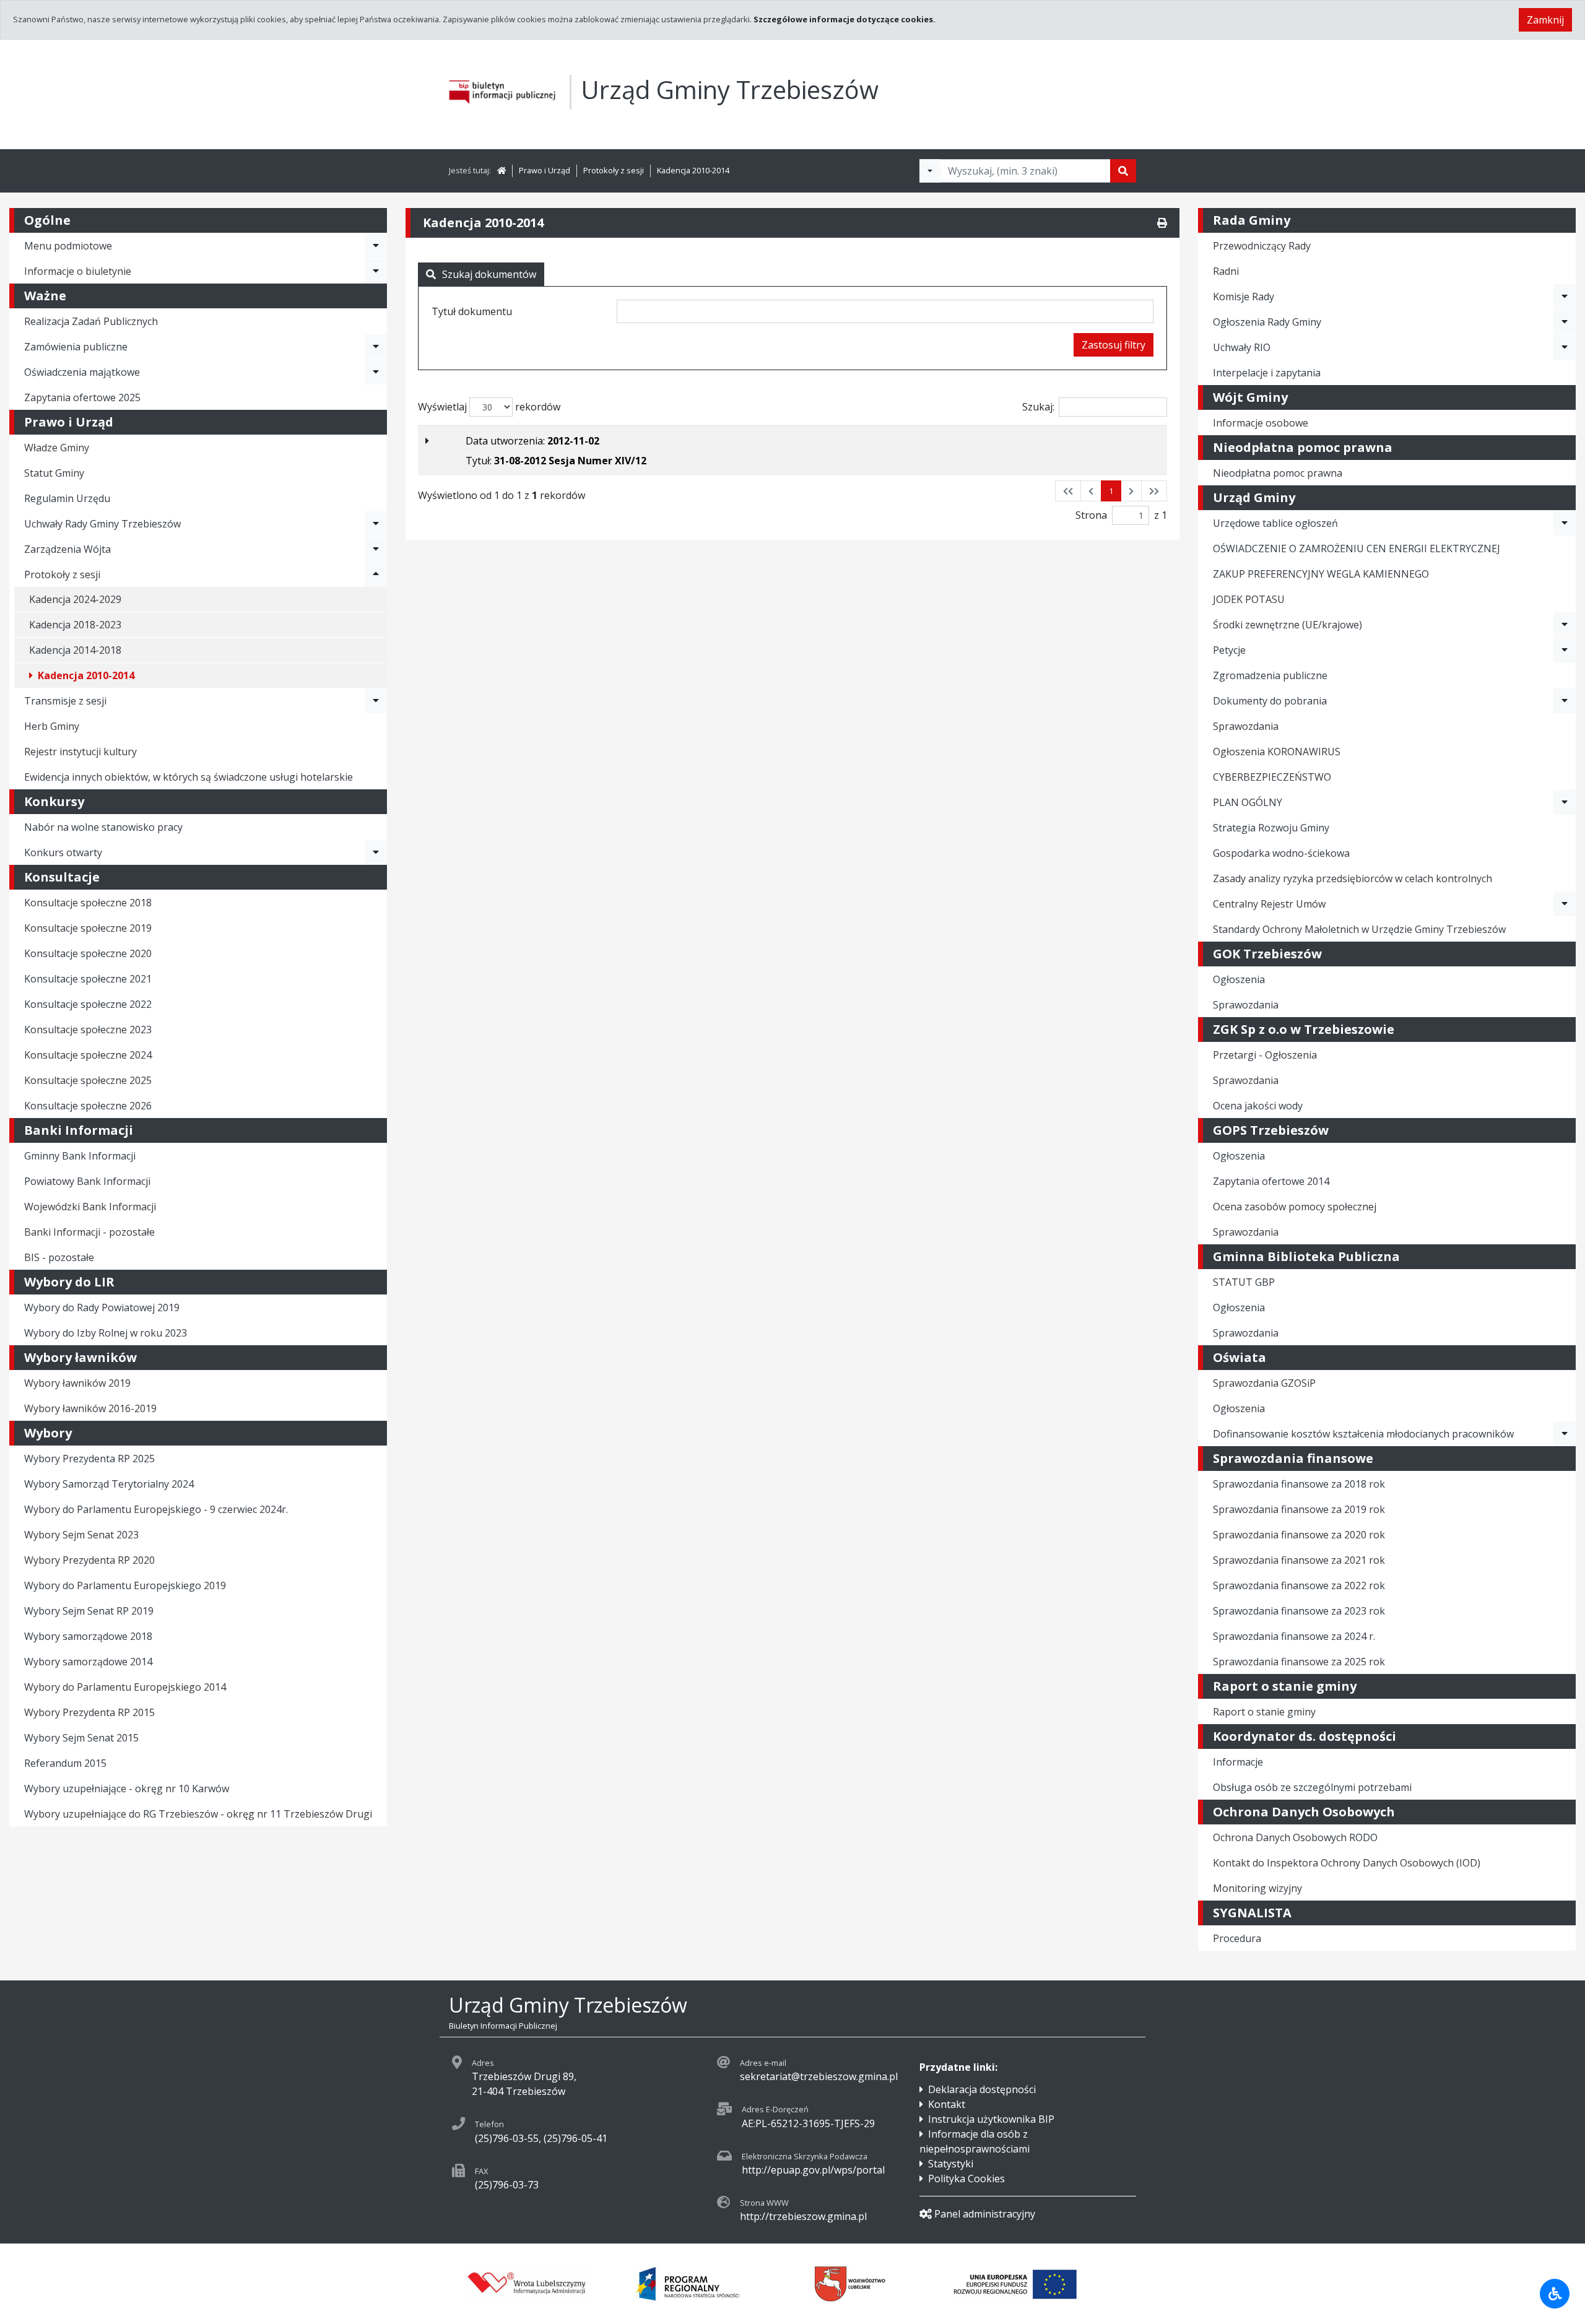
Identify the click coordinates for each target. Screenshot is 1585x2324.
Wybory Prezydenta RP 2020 (89, 1560)
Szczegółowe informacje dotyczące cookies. (845, 19)
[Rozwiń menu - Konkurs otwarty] (376, 852)
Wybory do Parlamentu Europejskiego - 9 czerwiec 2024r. (156, 1509)
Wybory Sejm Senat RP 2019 (89, 1611)
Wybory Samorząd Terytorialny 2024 (109, 1484)
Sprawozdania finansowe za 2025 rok (1299, 1662)
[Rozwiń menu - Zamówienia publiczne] (376, 347)
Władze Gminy (57, 448)
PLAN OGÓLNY (1248, 802)
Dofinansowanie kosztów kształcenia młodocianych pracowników (1363, 1434)
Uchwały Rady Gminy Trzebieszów (102, 524)
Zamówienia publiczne (76, 347)
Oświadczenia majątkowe (82, 372)
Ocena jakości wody (1258, 1106)
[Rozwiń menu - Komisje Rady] (1565, 297)
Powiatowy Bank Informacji (87, 1181)
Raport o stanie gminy (1264, 1712)
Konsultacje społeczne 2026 (88, 1106)
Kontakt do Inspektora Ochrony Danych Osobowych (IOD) (1347, 1863)
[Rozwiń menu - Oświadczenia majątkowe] (376, 372)
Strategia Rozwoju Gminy (1271, 828)
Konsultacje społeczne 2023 (88, 1030)
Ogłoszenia (1239, 979)
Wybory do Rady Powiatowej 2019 (102, 1307)
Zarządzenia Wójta (67, 549)
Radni (1226, 271)
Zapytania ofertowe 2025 (82, 397)
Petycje (1229, 650)
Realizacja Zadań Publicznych (91, 321)
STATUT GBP (1244, 1282)
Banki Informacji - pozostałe (89, 1232)
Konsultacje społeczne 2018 (88, 903)
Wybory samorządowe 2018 (88, 1636)
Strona (1091, 515)
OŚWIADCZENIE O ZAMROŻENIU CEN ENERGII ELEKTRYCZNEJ (1357, 548)
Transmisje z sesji (65, 701)
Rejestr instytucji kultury (80, 752)
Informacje (1238, 1762)
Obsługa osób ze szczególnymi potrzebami (1312, 1787)
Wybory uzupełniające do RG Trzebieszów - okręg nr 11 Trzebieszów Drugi (198, 1814)
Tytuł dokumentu (472, 311)
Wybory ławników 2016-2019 (90, 1408)
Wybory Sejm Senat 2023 (81, 1535)
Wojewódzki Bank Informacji (90, 1207)
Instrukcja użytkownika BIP (991, 2119)
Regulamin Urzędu (67, 498)
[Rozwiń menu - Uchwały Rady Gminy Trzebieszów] (376, 524)
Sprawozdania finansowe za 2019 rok (1299, 1509)
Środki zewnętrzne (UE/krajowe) (1288, 625)
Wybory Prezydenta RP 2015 (89, 1712)
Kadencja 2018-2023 (75, 625)
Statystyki (951, 2164)
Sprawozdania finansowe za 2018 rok (1299, 1484)
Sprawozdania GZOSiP (1264, 1383)
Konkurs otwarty (63, 852)
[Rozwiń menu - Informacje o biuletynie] (376, 271)
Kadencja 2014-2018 (75, 650)
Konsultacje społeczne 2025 (88, 1080)
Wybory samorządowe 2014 (88, 1662)
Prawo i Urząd (545, 170)
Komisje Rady (1244, 297)
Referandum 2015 (65, 1763)
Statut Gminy (54, 473)
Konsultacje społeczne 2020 (88, 953)
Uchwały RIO (1242, 347)
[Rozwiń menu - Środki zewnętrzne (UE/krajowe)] (1565, 625)
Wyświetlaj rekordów (489, 407)
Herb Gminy (52, 726)
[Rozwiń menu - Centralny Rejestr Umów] (1565, 904)
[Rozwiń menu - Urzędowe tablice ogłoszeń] (1565, 523)
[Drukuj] (1162, 223)
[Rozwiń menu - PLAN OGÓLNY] (1565, 802)
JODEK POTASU (1249, 599)
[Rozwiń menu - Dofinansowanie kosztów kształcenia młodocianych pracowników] (1565, 1434)
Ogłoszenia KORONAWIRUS (1277, 752)
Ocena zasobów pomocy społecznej (1295, 1207)
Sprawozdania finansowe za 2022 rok (1299, 1585)
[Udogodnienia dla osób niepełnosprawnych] (1555, 2294)
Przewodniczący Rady (1262, 246)
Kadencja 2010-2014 (693, 170)
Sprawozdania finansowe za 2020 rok (1299, 1535)
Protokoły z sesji (614, 170)
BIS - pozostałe (59, 1257)
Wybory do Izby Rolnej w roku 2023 (106, 1333)
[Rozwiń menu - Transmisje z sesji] (376, 701)
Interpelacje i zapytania (1267, 373)
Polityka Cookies (966, 2179)
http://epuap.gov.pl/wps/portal (813, 2170)
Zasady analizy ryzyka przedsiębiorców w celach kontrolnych (1353, 878)
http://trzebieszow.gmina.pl (803, 2216)
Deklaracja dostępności (982, 2089)
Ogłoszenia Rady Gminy (1267, 322)
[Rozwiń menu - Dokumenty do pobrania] (1565, 701)
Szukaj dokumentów (489, 274)
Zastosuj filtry (1114, 345)
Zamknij (1545, 20)
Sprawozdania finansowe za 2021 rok (1299, 1560)
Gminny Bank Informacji (80, 1156)
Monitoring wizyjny (1257, 1888)
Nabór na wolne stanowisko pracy (103, 827)
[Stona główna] (502, 170)
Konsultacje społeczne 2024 (88, 1055)
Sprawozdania (1246, 726)
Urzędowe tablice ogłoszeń (1275, 523)
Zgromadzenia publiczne (1270, 675)
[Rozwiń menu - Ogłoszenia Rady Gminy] (1565, 322)
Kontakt (947, 2104)
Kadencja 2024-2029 (75, 599)
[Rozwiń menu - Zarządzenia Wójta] (376, 549)
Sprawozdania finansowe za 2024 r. (1294, 1636)
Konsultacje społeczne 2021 (88, 979)
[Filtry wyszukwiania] (930, 171)
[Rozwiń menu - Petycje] (1565, 650)
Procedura (1237, 1938)
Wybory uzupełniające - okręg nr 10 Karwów (127, 1789)
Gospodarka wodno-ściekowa (1281, 853)
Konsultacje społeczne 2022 (88, 1004)
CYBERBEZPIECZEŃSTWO (1272, 777)
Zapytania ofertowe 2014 (1271, 1181)
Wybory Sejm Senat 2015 (81, 1738)
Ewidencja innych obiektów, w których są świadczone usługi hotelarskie (189, 777)
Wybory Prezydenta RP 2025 (89, 1459)
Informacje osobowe (1261, 423)
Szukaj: (1038, 407)
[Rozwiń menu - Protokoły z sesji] (376, 574)
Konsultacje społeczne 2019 (88, 928)
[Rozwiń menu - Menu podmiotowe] (376, 246)
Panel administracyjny (985, 2214)
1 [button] (1111, 491)
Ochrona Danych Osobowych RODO (1295, 1837)
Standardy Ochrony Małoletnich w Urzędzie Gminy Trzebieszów (1359, 929)
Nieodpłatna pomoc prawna (1278, 473)
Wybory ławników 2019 (77, 1383)
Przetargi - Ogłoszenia (1265, 1055)
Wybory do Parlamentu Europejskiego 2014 (125, 1687)
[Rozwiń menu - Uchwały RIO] (1565, 347)
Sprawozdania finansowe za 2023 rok (1299, 1611)
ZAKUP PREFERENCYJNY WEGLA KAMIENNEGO (1321, 574)
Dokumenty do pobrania (1270, 701)
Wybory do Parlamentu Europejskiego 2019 (125, 1585)
